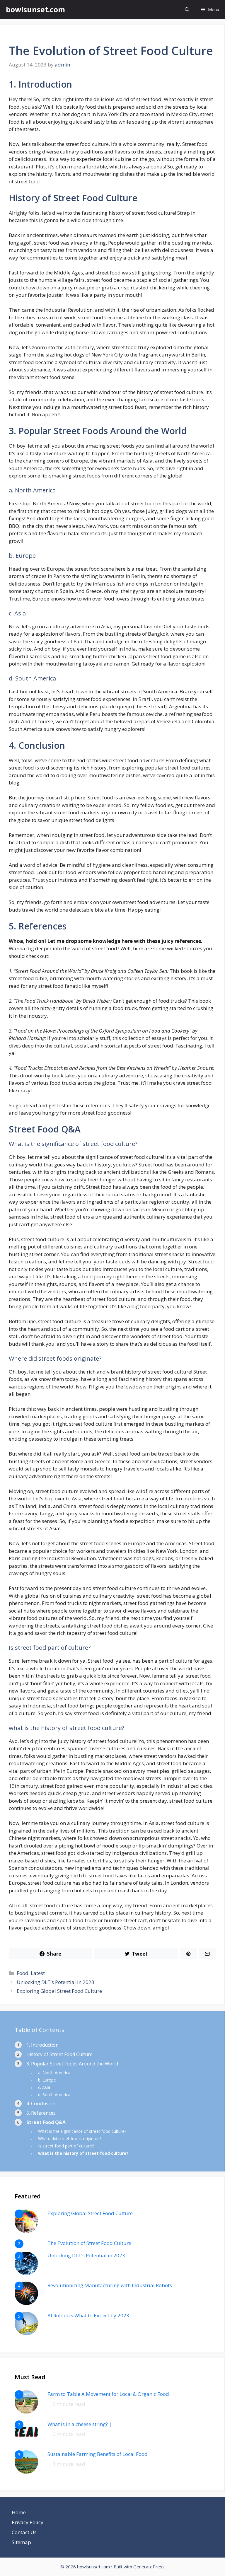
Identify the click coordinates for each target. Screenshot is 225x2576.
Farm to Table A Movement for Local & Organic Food (108, 2394)
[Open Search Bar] (187, 10)
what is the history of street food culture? (83, 2153)
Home (19, 2512)
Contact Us (24, 2532)
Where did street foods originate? (70, 2139)
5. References (41, 2113)
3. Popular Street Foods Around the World (72, 2064)
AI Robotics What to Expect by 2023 (88, 2315)
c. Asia (44, 2087)
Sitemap (21, 2542)
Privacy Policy (28, 2522)
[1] (26, 2231)
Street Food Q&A (46, 2122)
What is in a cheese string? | (80, 2424)
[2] (26, 2442)
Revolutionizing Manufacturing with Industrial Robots (110, 2285)
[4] (26, 2303)
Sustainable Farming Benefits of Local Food (98, 2454)
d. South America (54, 2095)
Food (23, 1973)
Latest (38, 1973)
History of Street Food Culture (59, 2054)
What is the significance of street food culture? (82, 2131)
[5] (26, 2333)
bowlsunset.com (35, 9)
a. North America (54, 2073)
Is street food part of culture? (66, 2146)
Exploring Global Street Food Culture (59, 1991)
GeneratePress (149, 2567)
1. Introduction (42, 2045)
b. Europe (47, 2080)
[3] (26, 2273)
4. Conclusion (41, 2104)
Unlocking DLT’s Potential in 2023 (56, 1982)
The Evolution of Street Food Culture (89, 2243)
